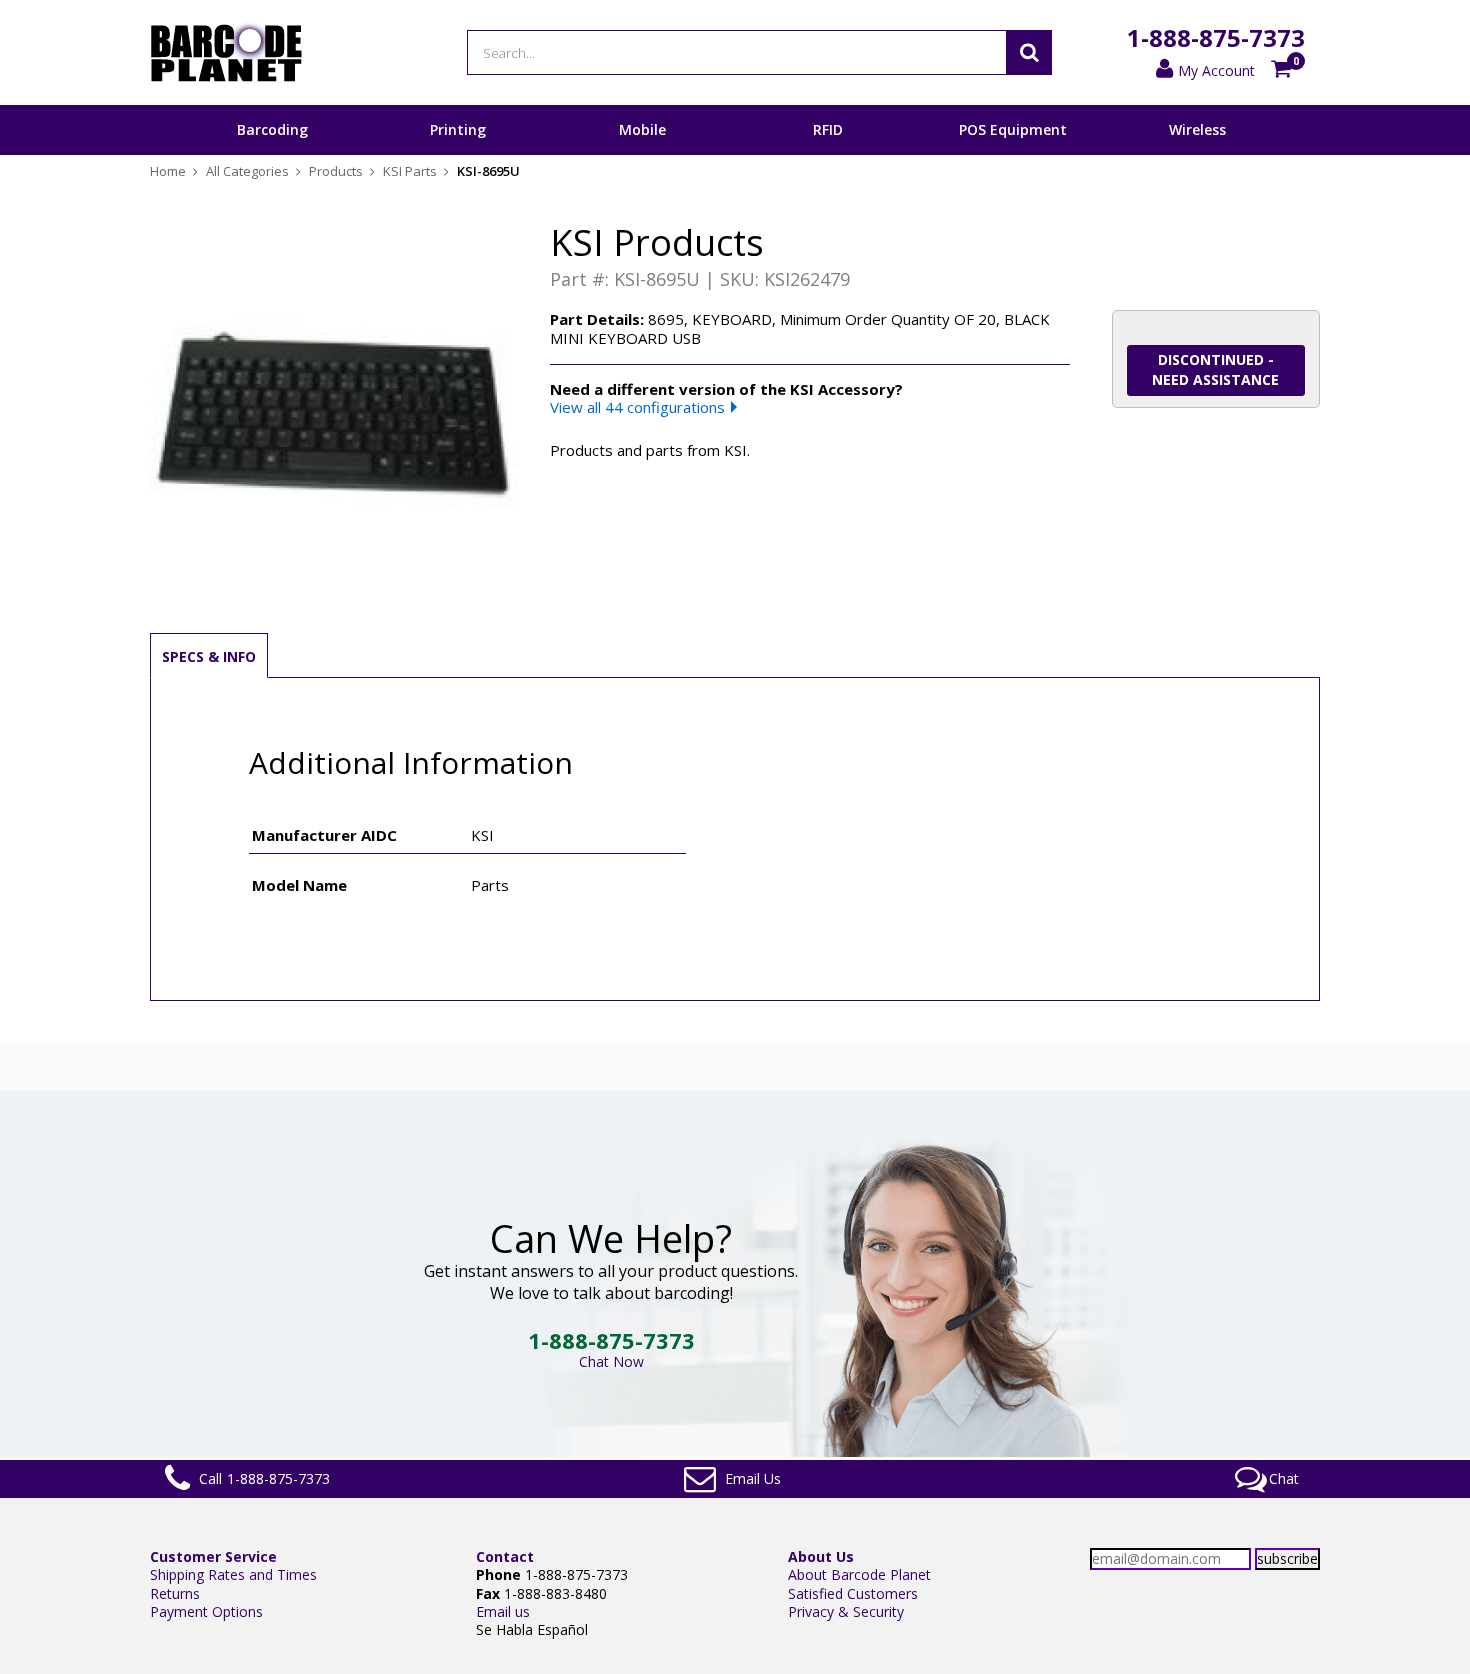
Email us (503, 1611)
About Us (821, 1556)
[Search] (1029, 52)
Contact (505, 1556)
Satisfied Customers (853, 1593)
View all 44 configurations (637, 407)
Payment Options (206, 1611)
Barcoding (272, 129)
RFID (828, 129)
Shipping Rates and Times (233, 1574)
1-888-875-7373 (1216, 37)
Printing (458, 129)
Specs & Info (209, 656)
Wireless (1197, 129)
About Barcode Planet (859, 1574)
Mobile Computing (642, 154)
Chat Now (611, 1361)
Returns (175, 1593)
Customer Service (213, 1556)
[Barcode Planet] (226, 52)
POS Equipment (1013, 129)
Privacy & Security (846, 1611)
